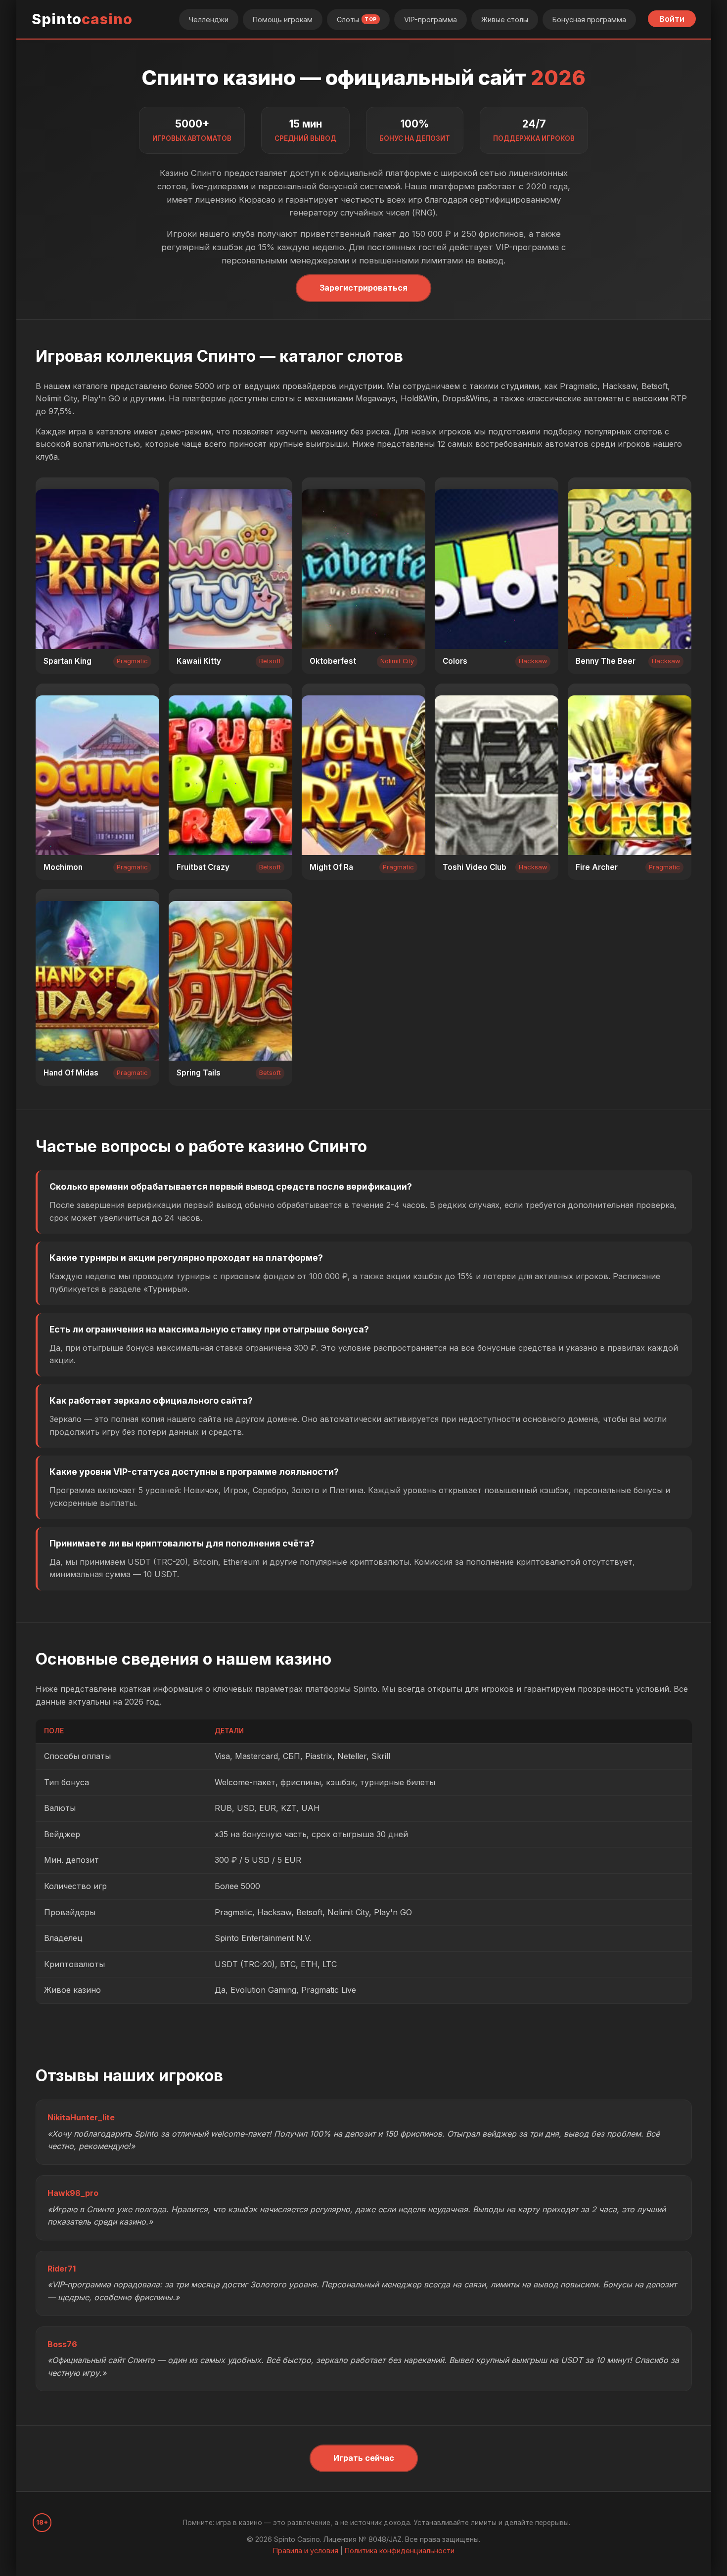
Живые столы (505, 20)
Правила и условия (306, 2551)
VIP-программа (431, 20)
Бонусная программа (589, 20)
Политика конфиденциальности (400, 2551)
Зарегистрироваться (363, 288)
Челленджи (209, 20)
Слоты (357, 20)
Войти (672, 19)
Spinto (82, 19)
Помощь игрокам (283, 20)
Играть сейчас (363, 2458)
